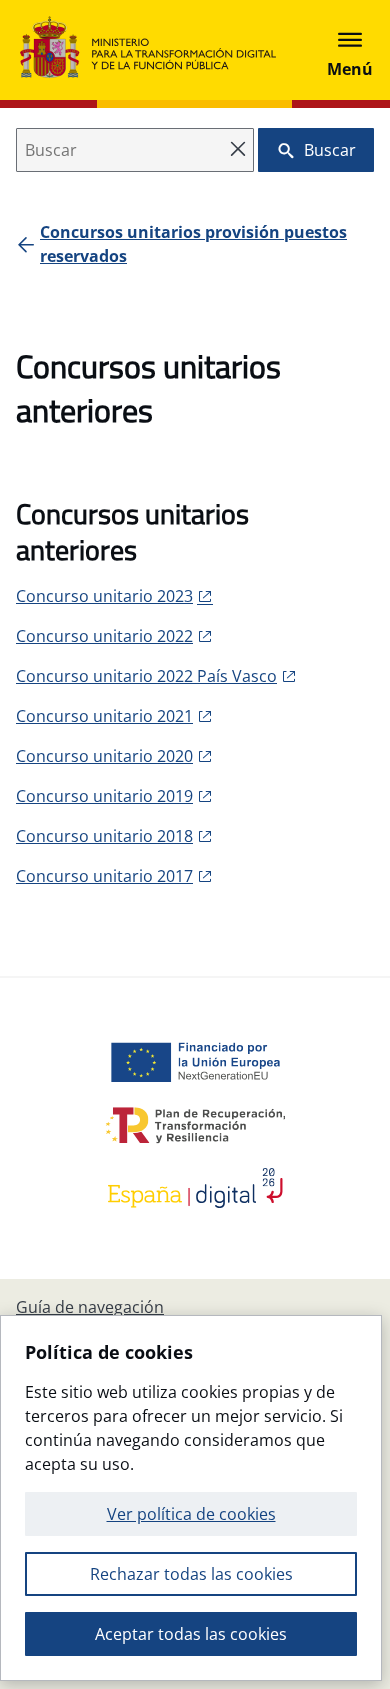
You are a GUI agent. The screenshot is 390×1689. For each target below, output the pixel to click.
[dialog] (191, 1498)
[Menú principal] (350, 50)
